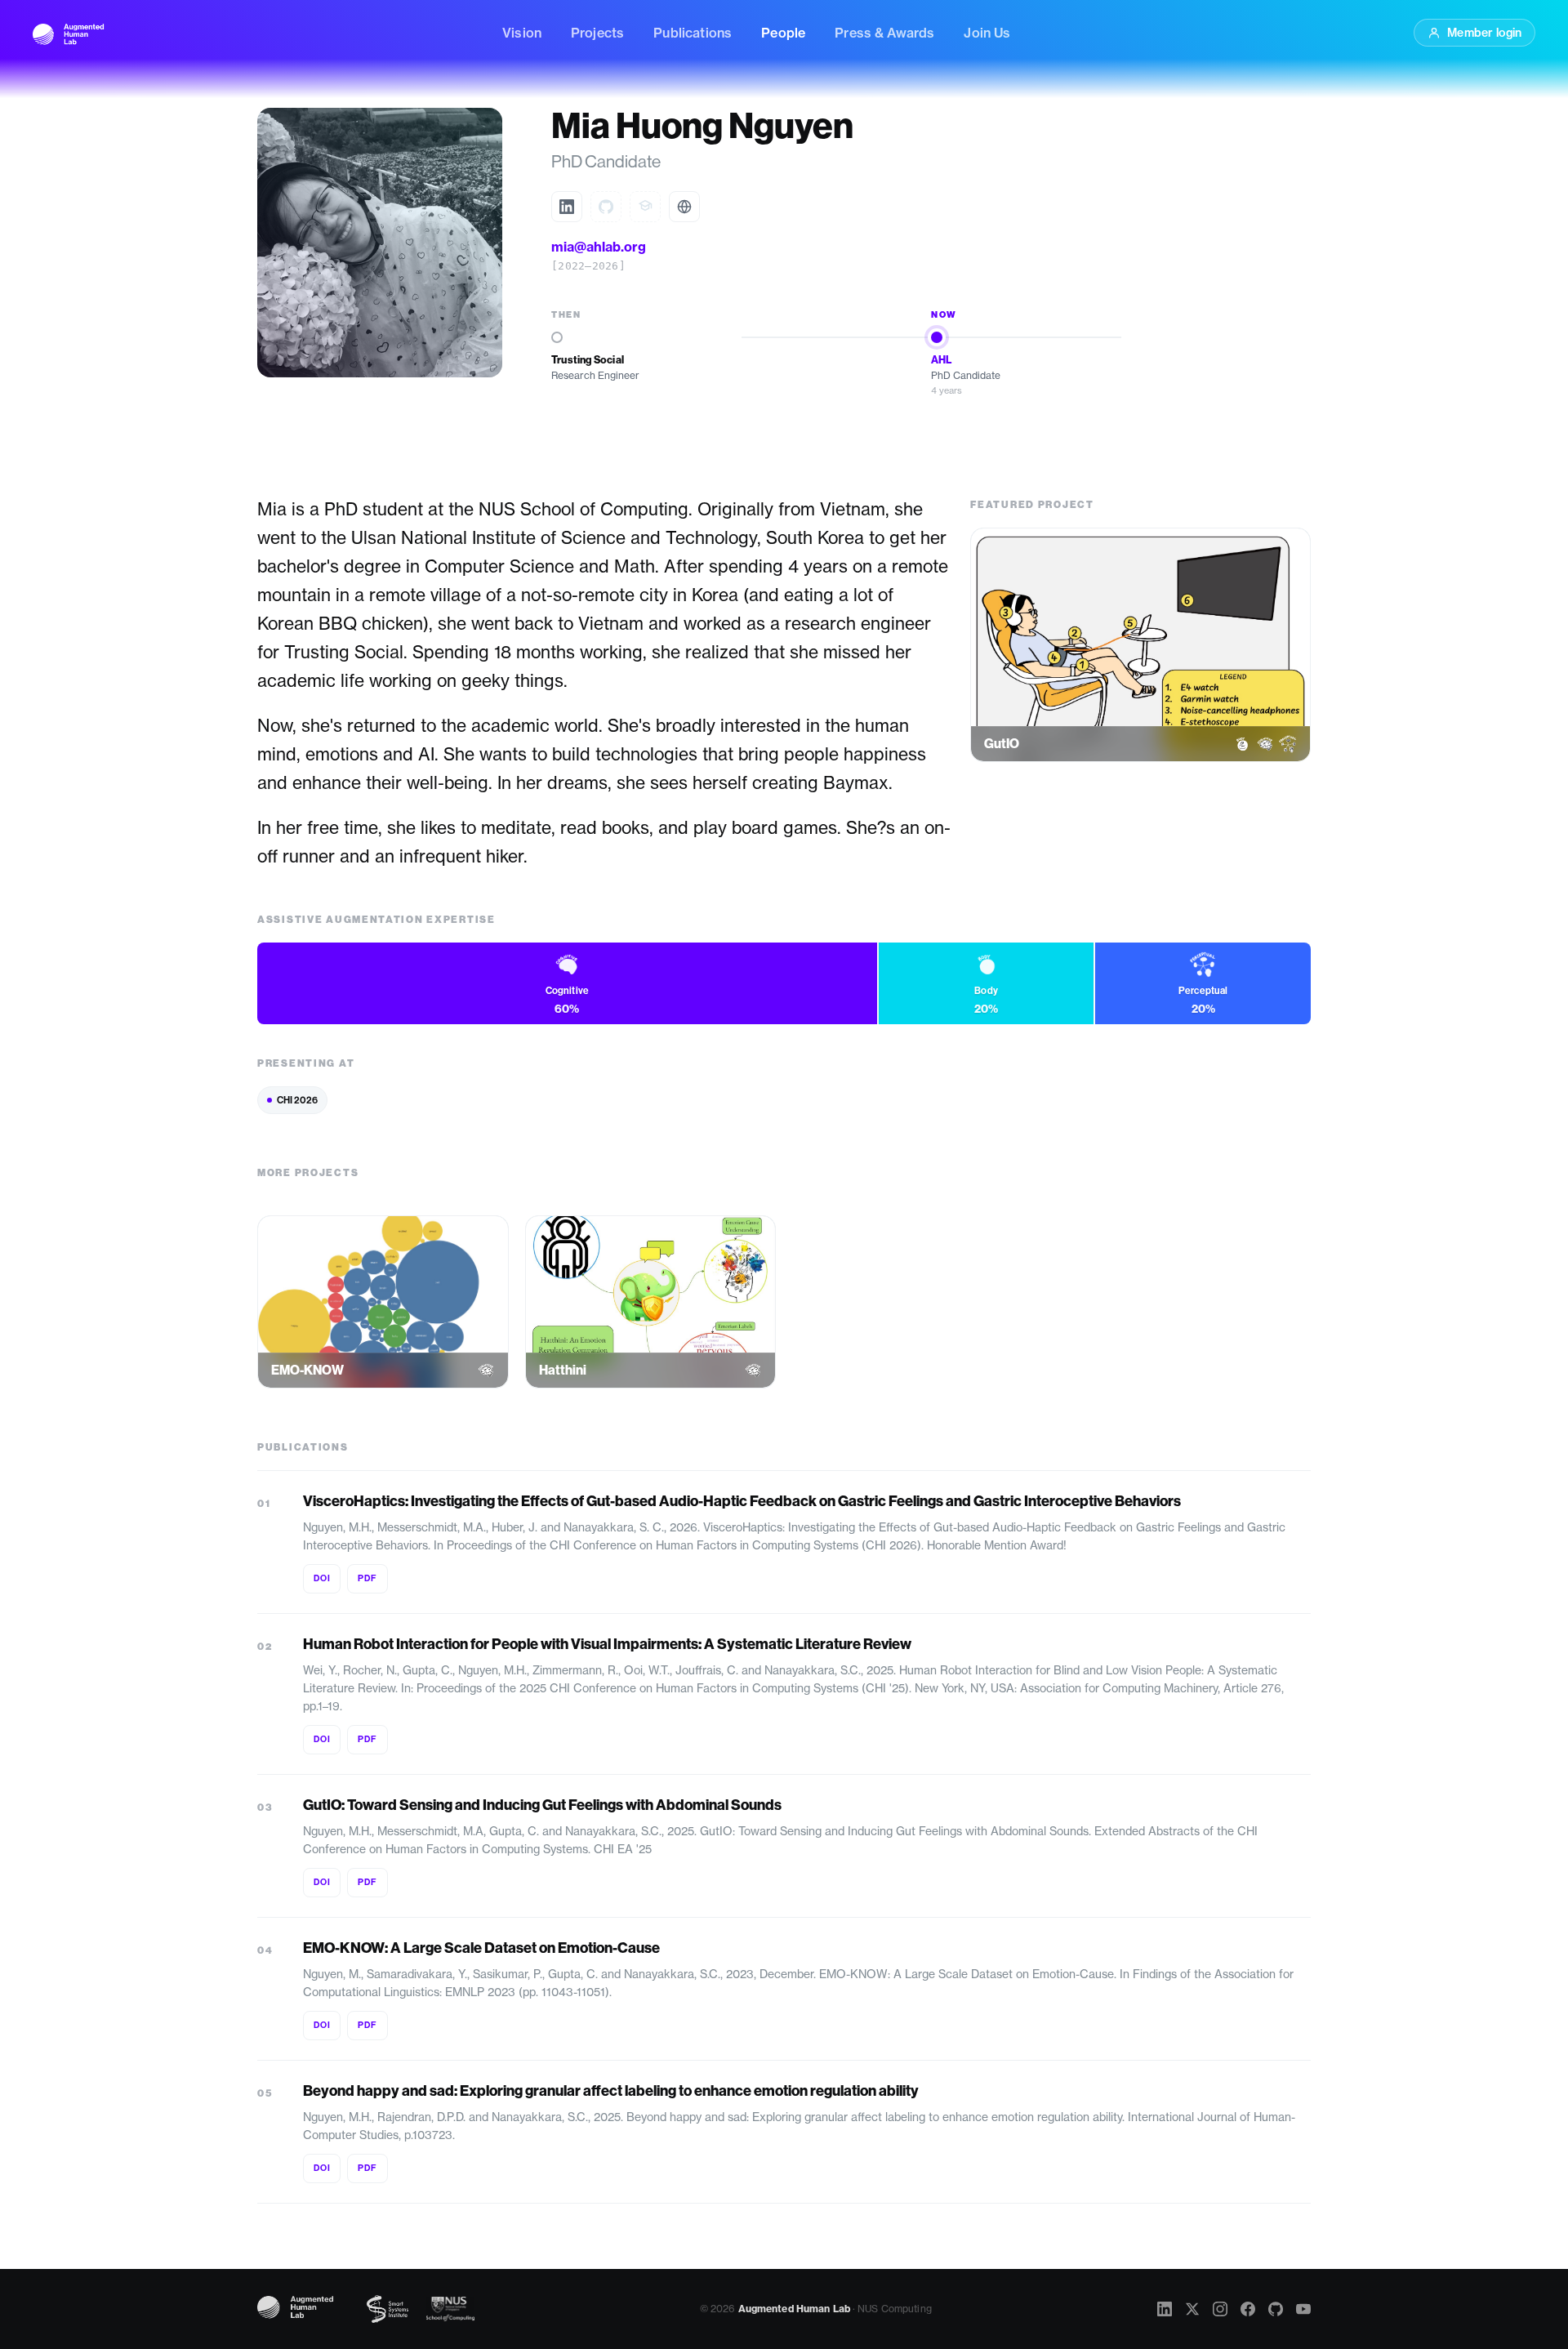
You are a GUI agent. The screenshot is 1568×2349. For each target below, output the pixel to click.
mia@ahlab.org (599, 247)
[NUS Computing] (450, 2309)
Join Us (987, 33)
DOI (322, 1578)
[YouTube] (1303, 2309)
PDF (367, 1578)
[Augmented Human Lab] (303, 2309)
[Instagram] (1220, 2309)
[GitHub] (1276, 2309)
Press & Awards (884, 33)
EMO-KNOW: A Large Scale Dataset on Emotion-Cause (481, 1948)
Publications (693, 33)
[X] (1192, 2309)
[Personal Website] (684, 207)
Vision (522, 33)
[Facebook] (1248, 2309)
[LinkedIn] (567, 207)
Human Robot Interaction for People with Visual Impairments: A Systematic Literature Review (607, 1644)
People (783, 33)
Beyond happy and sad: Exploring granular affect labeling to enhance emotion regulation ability (611, 2091)
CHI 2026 (297, 1100)
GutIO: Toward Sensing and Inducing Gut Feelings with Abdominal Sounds (542, 1805)
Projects (597, 33)
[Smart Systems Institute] (388, 2309)
